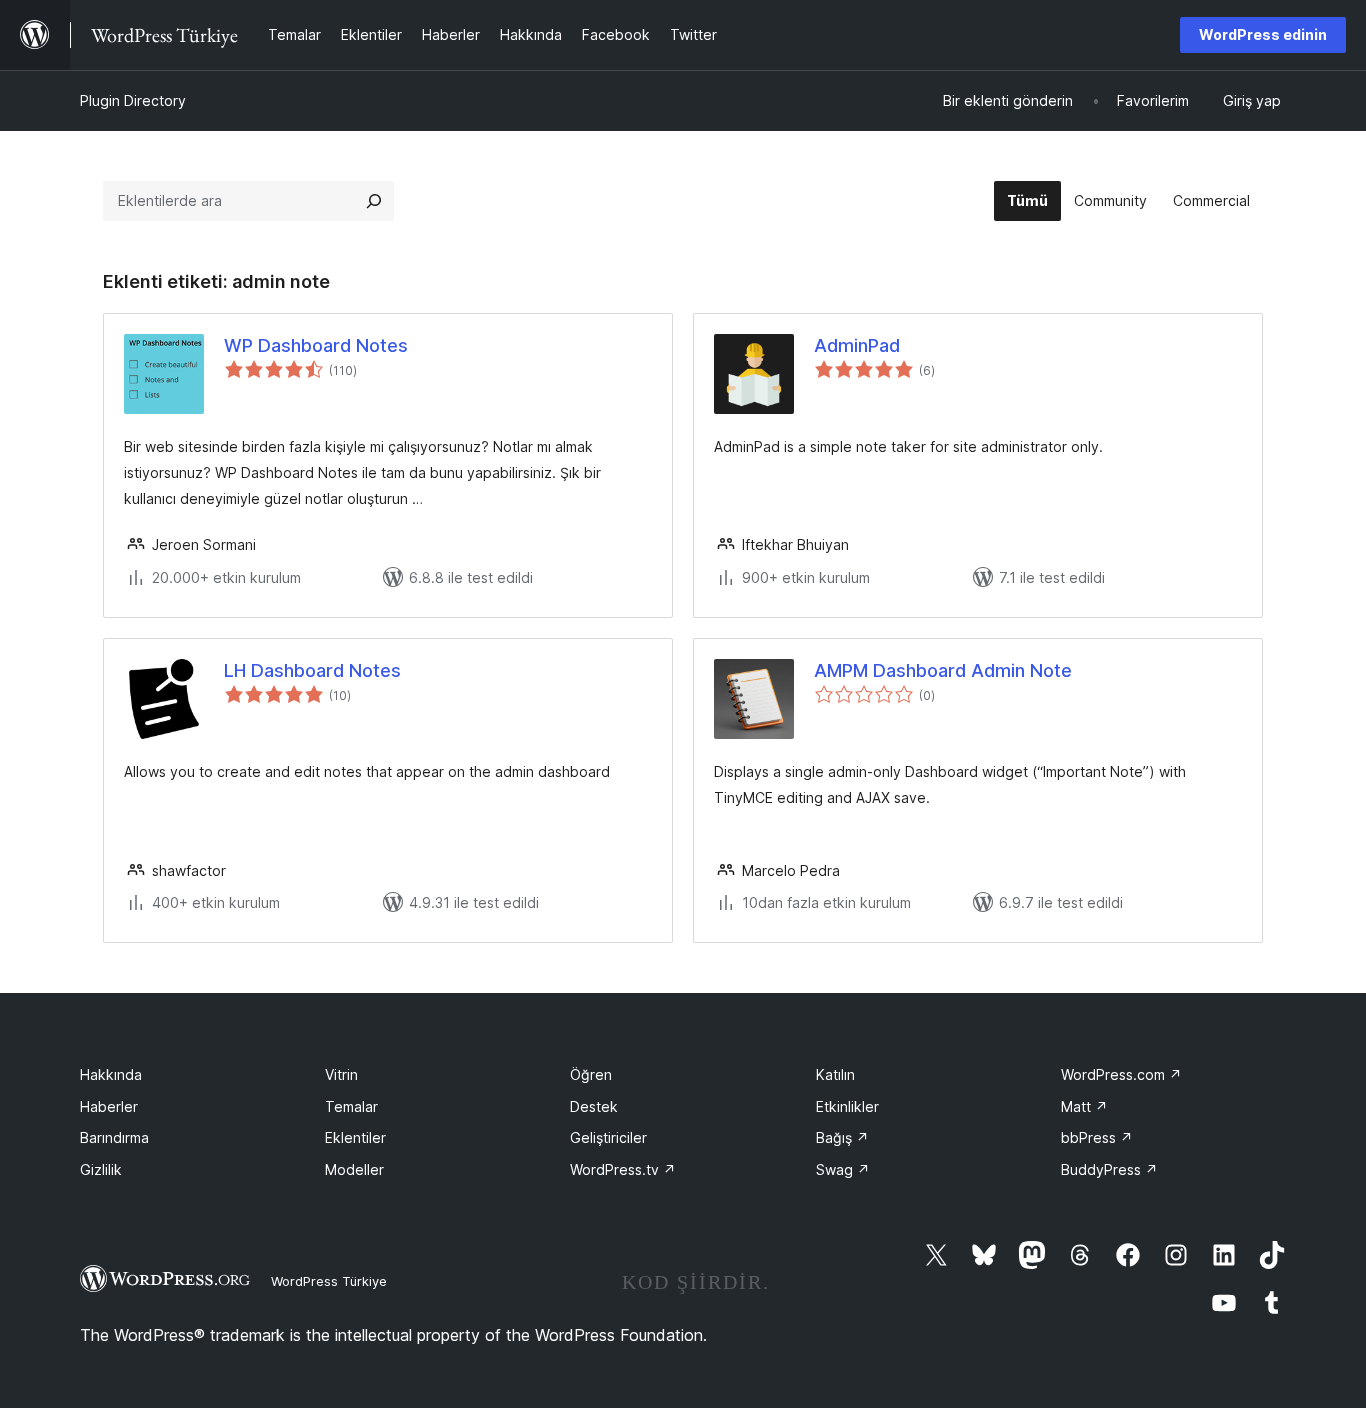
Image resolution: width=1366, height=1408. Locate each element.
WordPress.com (1121, 1074)
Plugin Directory (133, 100)
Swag (843, 1169)
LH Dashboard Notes (312, 670)
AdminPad (857, 345)
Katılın (835, 1074)
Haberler (109, 1106)
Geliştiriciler (608, 1137)
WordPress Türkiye (329, 1281)
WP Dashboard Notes (316, 345)
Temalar (351, 1106)
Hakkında (111, 1074)
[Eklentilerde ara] (374, 201)
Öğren (591, 1074)
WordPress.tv (623, 1169)
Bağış (842, 1137)
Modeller (354, 1169)
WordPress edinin (1263, 34)
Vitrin (341, 1074)
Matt (1084, 1106)
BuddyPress (1109, 1169)
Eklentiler (355, 1137)
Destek (594, 1106)
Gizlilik (101, 1169)
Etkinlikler (847, 1106)
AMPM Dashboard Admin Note (943, 670)
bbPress (1097, 1137)
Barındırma (114, 1137)
